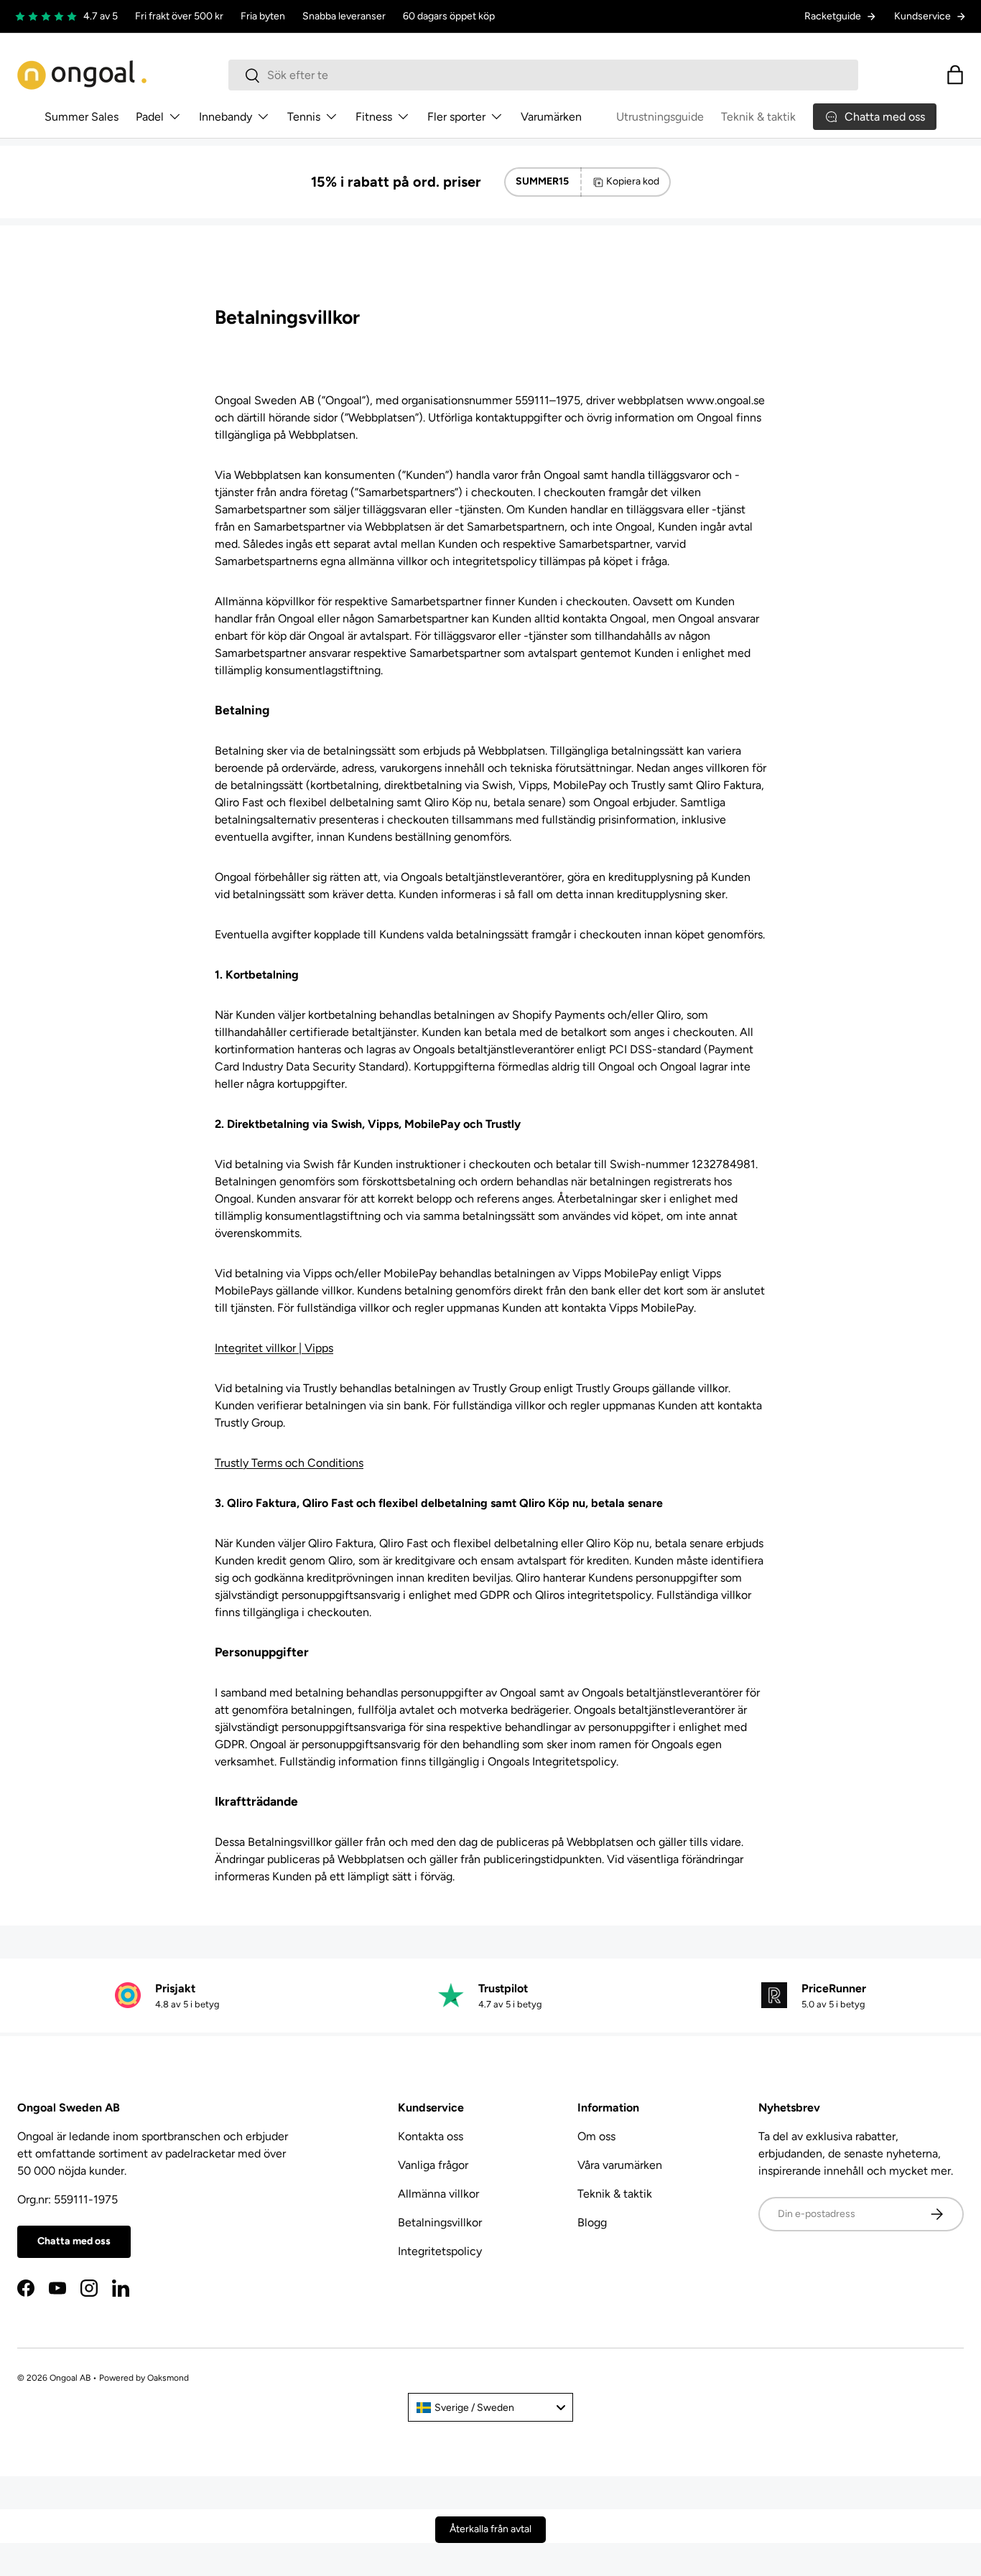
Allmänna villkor (438, 2194)
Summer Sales (82, 117)
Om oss (596, 2136)
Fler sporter (456, 117)
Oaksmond (168, 2378)
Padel (150, 117)
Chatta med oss (74, 2241)
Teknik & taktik (758, 117)
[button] (955, 75)
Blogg (592, 2222)
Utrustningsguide (660, 117)
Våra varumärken (620, 2165)
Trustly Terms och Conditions (289, 1463)
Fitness (374, 117)
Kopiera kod (633, 181)
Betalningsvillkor (440, 2222)
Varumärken (551, 117)
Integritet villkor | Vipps (274, 1348)
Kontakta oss (431, 2136)
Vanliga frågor (433, 2165)
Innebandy (226, 117)
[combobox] (543, 75)
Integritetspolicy (440, 2251)
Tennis (304, 117)
